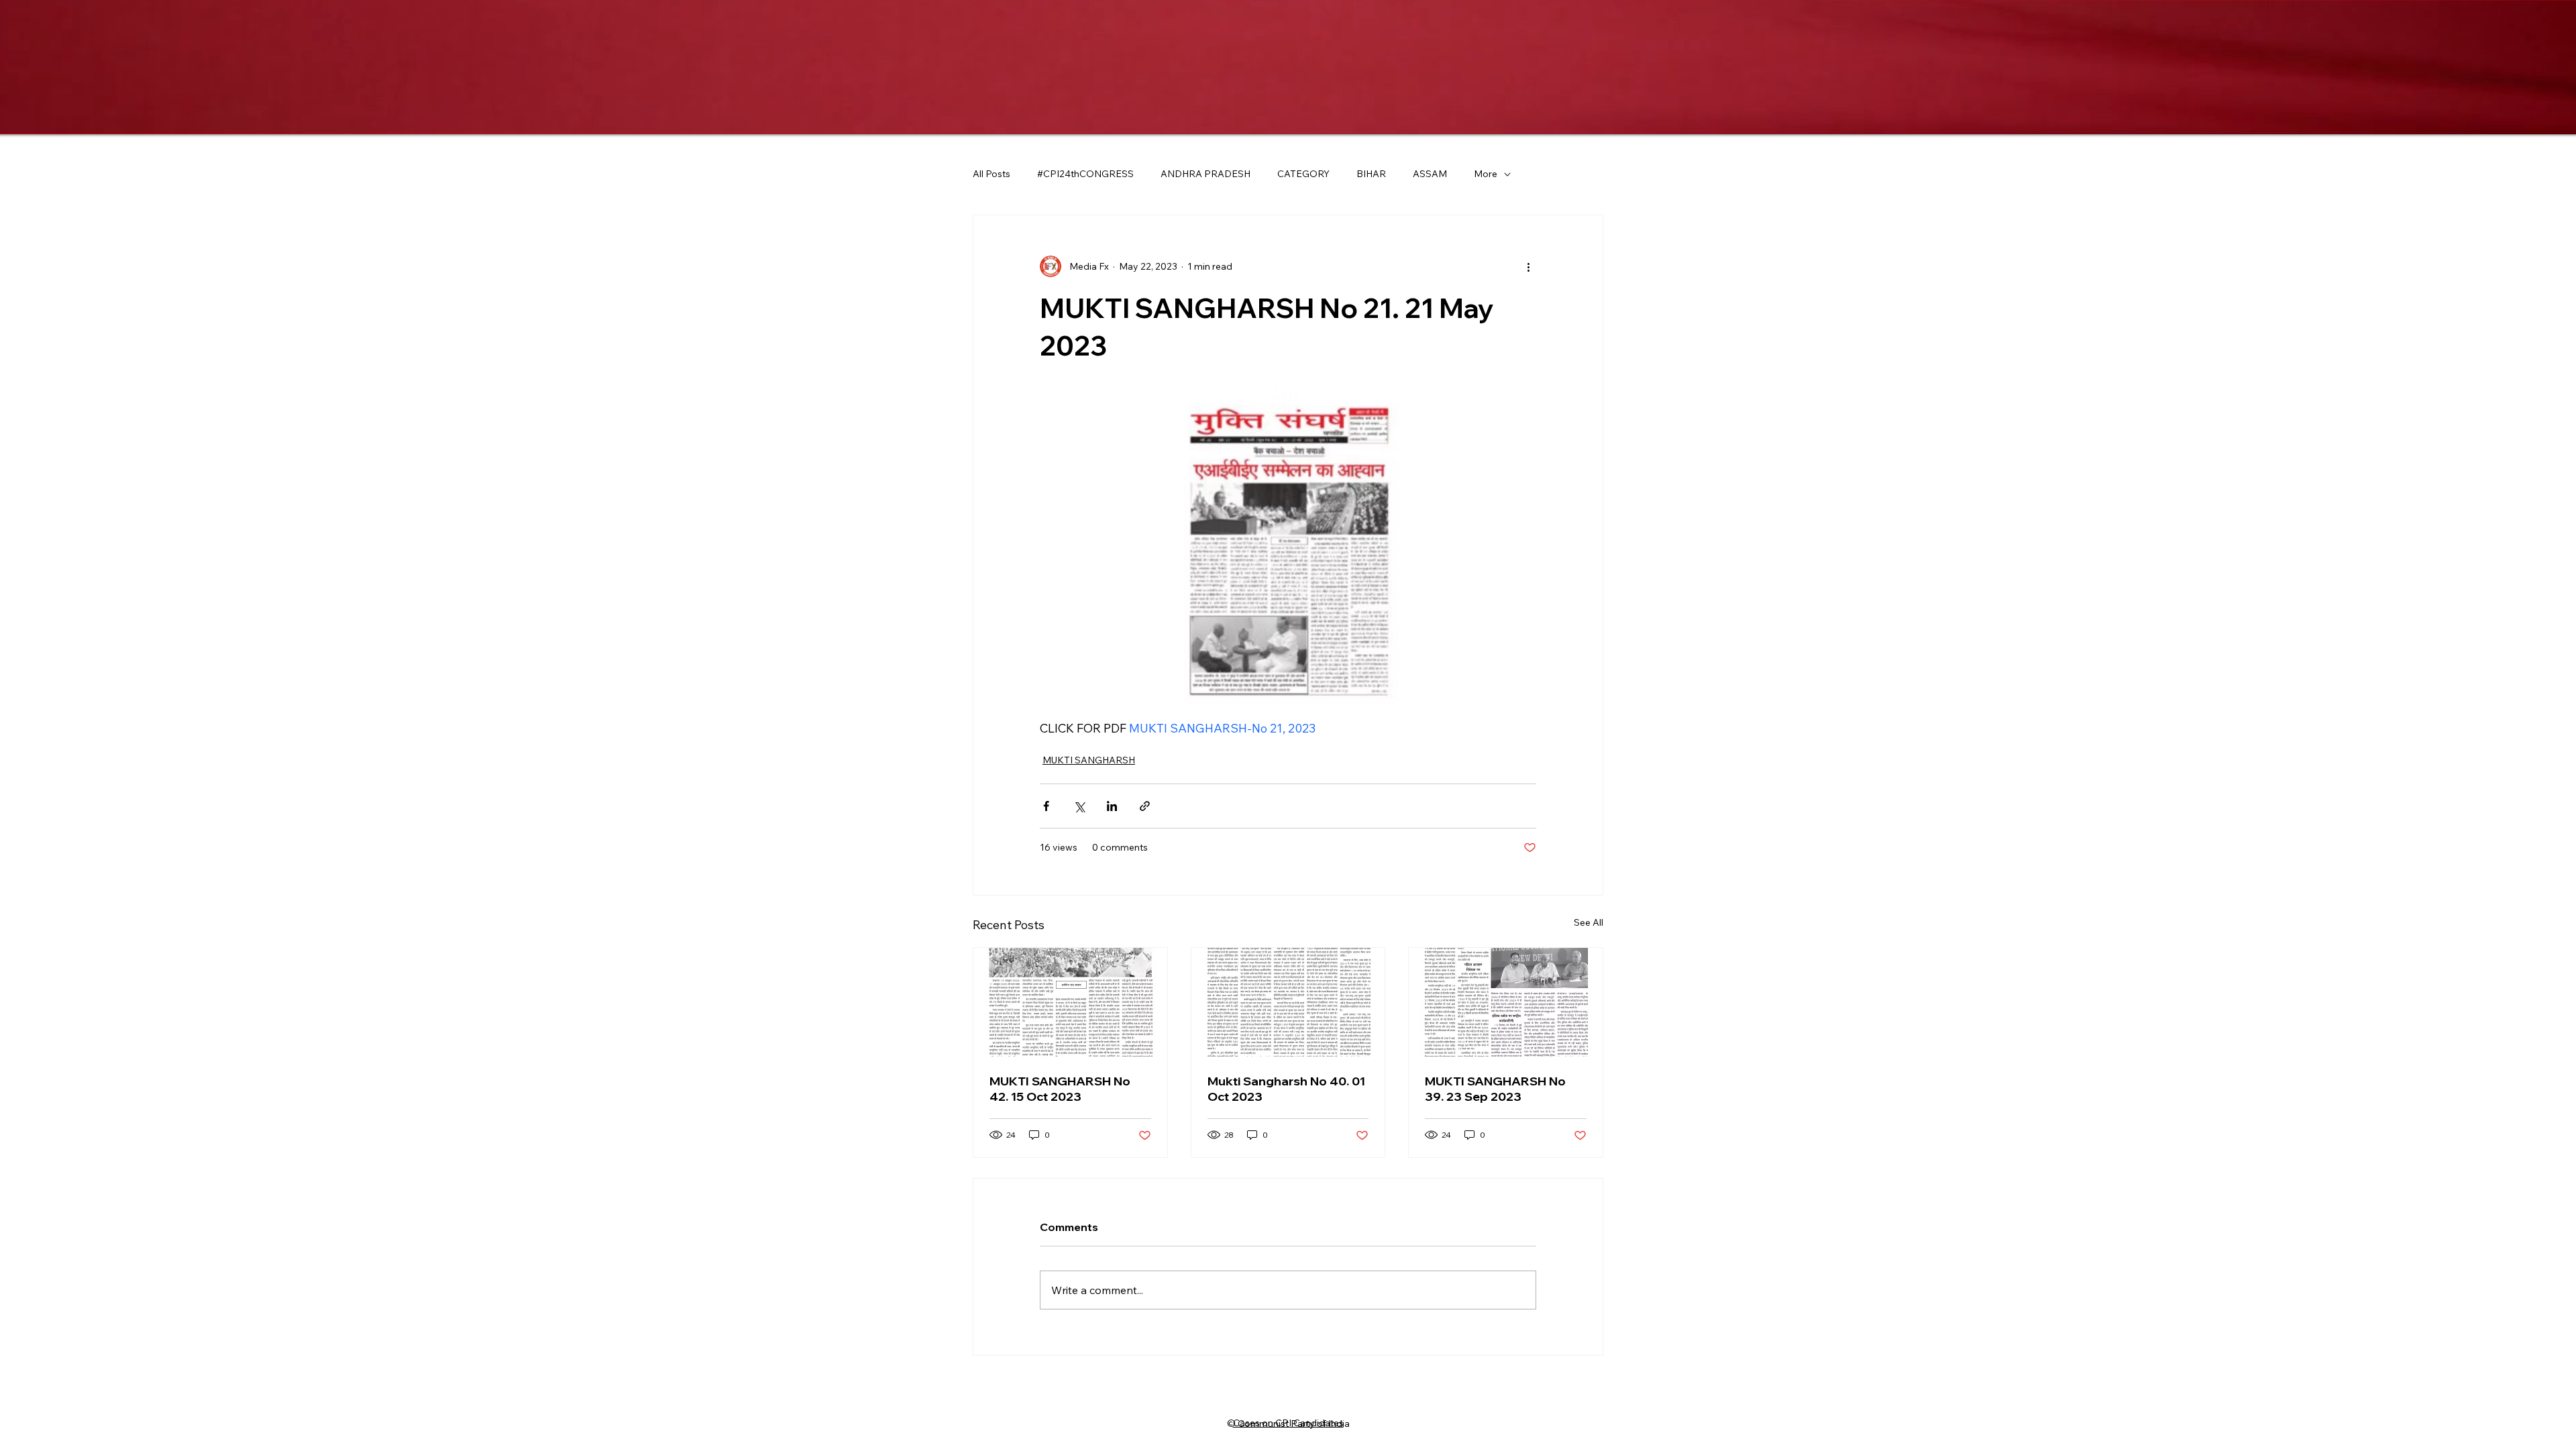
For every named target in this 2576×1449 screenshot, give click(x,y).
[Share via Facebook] (1046, 806)
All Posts (991, 174)
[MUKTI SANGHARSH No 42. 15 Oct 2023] (1070, 1002)
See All (1589, 922)
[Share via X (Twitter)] (1079, 806)
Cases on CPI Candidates (1288, 1423)
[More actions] (1528, 266)
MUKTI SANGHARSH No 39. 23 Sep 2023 (1495, 1089)
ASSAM (1430, 174)
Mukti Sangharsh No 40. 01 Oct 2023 (1286, 1089)
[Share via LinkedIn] (1112, 806)
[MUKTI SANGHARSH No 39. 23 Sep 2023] (1506, 1002)
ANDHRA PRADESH (1205, 174)
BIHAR (1371, 174)
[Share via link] (1145, 806)
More (1486, 174)
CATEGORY (1303, 174)
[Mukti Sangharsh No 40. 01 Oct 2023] (1288, 1002)
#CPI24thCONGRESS (1085, 174)
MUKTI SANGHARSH (1089, 760)
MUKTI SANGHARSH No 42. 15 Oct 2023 (1060, 1089)
